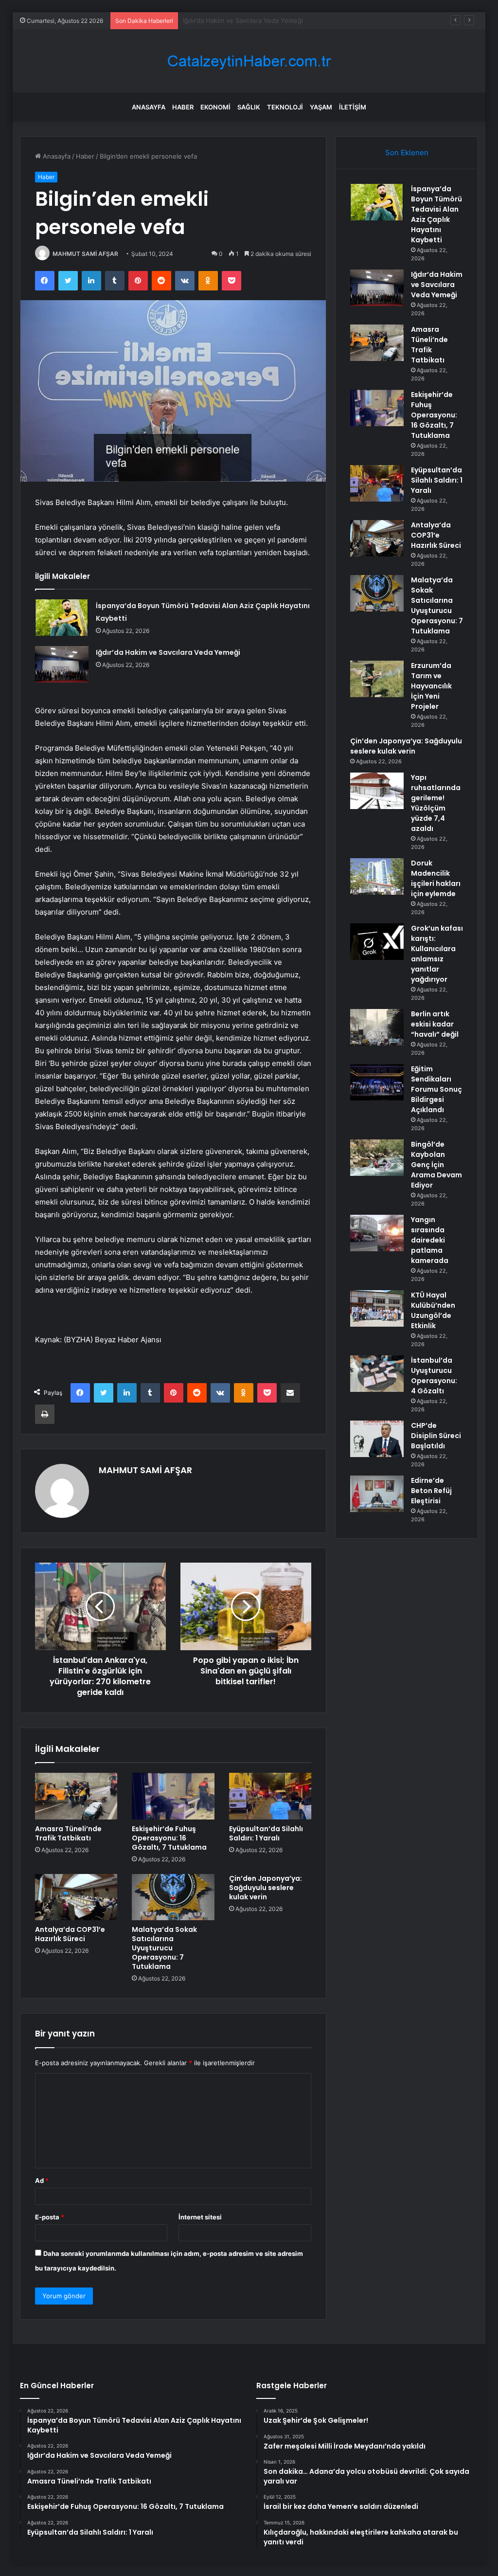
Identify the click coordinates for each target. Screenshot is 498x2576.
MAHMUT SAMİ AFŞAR (85, 254)
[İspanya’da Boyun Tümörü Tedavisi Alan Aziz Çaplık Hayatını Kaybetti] (62, 618)
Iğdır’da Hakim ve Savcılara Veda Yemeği (168, 652)
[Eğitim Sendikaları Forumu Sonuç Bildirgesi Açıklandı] (377, 1082)
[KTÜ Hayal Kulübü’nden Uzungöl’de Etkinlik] (377, 1308)
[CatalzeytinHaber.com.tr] (249, 61)
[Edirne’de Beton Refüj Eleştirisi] (377, 1494)
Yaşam (321, 107)
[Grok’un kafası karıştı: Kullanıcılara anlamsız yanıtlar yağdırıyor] (377, 942)
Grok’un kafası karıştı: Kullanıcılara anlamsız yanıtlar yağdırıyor (437, 954)
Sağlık (249, 107)
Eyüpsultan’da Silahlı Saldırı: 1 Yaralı (266, 1833)
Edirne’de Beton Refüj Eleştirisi (431, 1491)
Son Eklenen (407, 153)
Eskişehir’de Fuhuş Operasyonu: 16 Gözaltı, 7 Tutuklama (169, 1838)
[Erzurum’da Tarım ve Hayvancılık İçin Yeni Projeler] (377, 679)
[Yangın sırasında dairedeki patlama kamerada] (377, 1233)
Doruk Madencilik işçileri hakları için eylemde (436, 878)
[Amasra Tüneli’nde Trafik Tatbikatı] (76, 1796)
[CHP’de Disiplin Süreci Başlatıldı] (377, 1439)
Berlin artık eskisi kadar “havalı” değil (435, 1024)
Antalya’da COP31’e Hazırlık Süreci (70, 1934)
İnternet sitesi (200, 2217)
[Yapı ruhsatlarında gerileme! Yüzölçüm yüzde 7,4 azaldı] (377, 791)
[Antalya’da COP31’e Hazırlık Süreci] (76, 1897)
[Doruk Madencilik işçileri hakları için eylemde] (377, 876)
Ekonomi (215, 107)
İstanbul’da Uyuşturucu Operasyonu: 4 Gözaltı (434, 1376)
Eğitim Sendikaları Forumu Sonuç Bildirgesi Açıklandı (436, 1089)
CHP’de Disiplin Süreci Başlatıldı (436, 1436)
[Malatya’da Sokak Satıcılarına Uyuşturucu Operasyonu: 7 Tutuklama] (173, 1897)
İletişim (353, 107)
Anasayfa (149, 107)
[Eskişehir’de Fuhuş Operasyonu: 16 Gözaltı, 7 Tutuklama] (173, 1796)
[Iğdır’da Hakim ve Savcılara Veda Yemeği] (62, 664)
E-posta (50, 2217)
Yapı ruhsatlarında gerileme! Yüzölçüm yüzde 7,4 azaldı (436, 803)
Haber (183, 107)
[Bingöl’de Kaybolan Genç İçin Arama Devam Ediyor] (377, 1158)
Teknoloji (285, 107)
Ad (42, 2180)
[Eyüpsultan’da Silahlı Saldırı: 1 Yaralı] (270, 1796)
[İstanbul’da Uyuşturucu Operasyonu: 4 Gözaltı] (377, 1374)
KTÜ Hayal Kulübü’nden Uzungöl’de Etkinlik (433, 1310)
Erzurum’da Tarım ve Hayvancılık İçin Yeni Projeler (431, 686)
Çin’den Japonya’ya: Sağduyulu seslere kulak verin (266, 1888)
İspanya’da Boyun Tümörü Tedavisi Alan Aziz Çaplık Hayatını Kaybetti (436, 214)
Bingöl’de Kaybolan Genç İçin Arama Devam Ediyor (436, 1165)
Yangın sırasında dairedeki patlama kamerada (430, 1240)
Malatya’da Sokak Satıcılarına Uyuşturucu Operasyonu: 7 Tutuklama (164, 1948)
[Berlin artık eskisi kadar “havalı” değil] (377, 1027)
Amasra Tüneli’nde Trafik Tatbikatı (233, 20)
